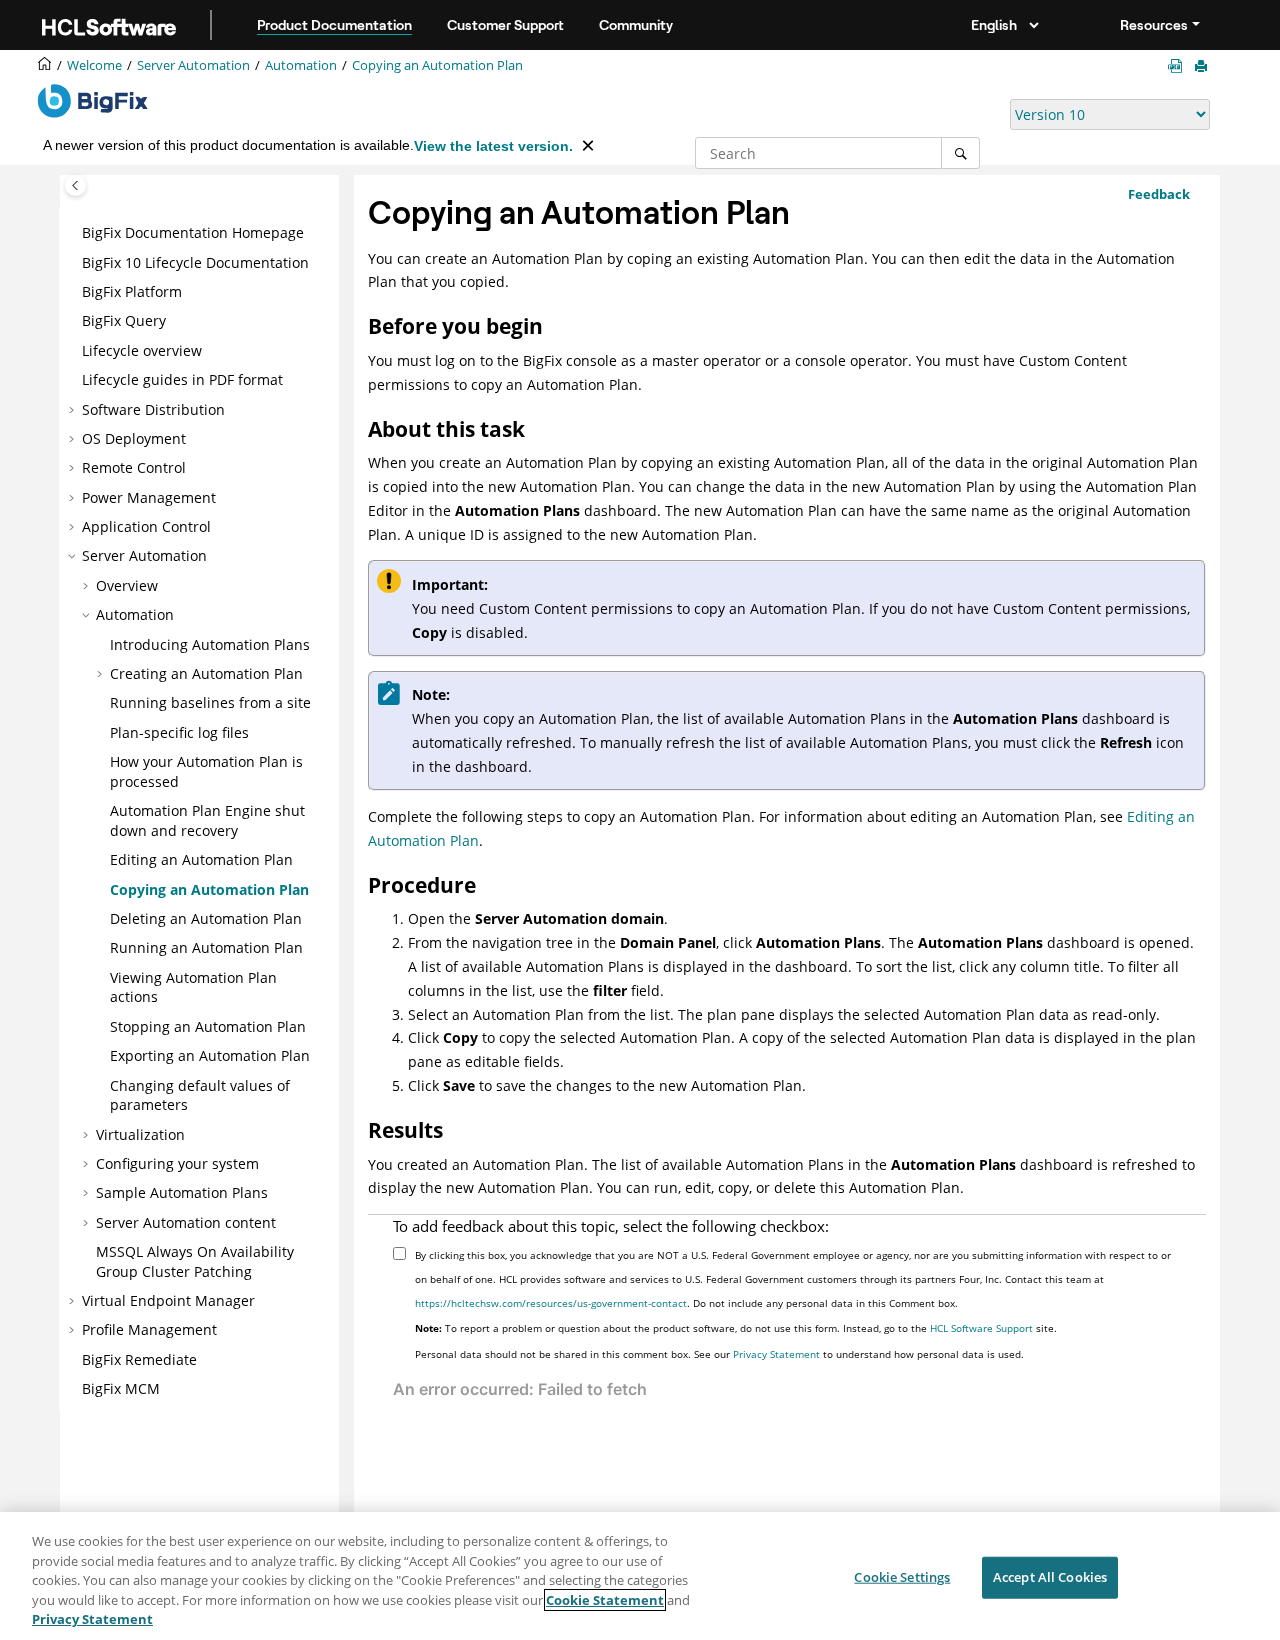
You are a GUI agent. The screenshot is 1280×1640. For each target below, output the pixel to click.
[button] (74, 233)
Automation (301, 65)
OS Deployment (134, 438)
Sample (182, 1192)
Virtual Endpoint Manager (168, 1300)
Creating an (206, 673)
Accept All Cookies (1050, 1577)
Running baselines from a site (210, 702)
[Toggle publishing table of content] (75, 185)
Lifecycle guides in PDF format (182, 379)
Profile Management (149, 1329)
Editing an (201, 859)
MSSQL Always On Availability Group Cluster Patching (195, 1261)
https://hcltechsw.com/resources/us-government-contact (551, 1303)
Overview (127, 585)
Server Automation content (186, 1222)
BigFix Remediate (139, 1359)
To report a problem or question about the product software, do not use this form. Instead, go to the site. (736, 1328)
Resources (1154, 25)
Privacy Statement (776, 1354)
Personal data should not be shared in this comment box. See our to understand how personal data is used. (719, 1354)
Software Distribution (153, 409)
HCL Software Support (981, 1328)
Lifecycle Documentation (195, 262)
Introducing (210, 644)
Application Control (146, 526)
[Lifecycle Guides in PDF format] (1179, 66)
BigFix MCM (121, 1388)
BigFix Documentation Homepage (193, 232)
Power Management (149, 497)
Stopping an (208, 1026)
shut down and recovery (207, 820)
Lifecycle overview (142, 350)
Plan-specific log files (179, 732)
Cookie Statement (605, 1600)
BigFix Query (124, 320)
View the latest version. (493, 146)
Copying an (437, 65)
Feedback (1159, 194)
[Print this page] (1203, 67)
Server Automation (193, 65)
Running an (206, 947)
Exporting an (210, 1055)
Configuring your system (177, 1163)
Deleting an (206, 918)
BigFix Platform (132, 291)
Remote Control (134, 467)
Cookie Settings (902, 1577)
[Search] (960, 153)
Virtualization (140, 1134)
